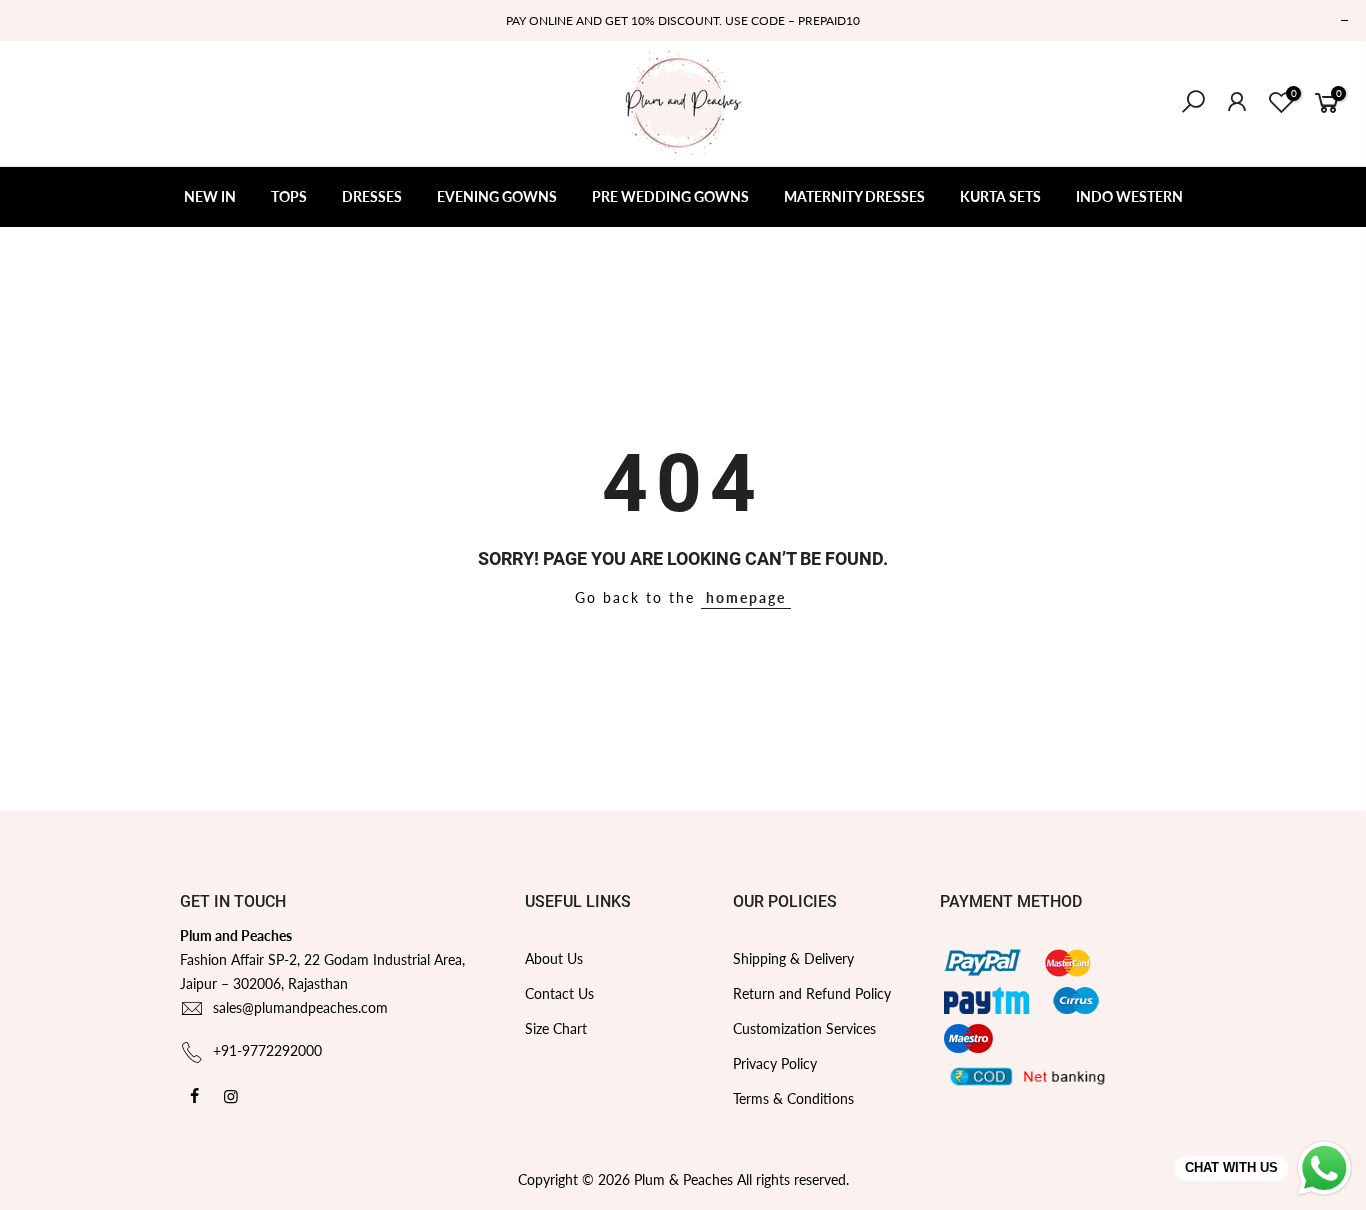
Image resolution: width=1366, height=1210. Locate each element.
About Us (554, 958)
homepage (746, 597)
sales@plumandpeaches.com (300, 1007)
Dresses (372, 196)
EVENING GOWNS (497, 196)
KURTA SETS (1000, 196)
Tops (289, 196)
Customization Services (804, 1028)
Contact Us (559, 993)
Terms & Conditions (793, 1098)
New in (210, 196)
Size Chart (556, 1028)
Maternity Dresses (854, 196)
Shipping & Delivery (793, 958)
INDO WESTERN (1129, 196)
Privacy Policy (775, 1063)
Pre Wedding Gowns (670, 196)
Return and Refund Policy (812, 993)
